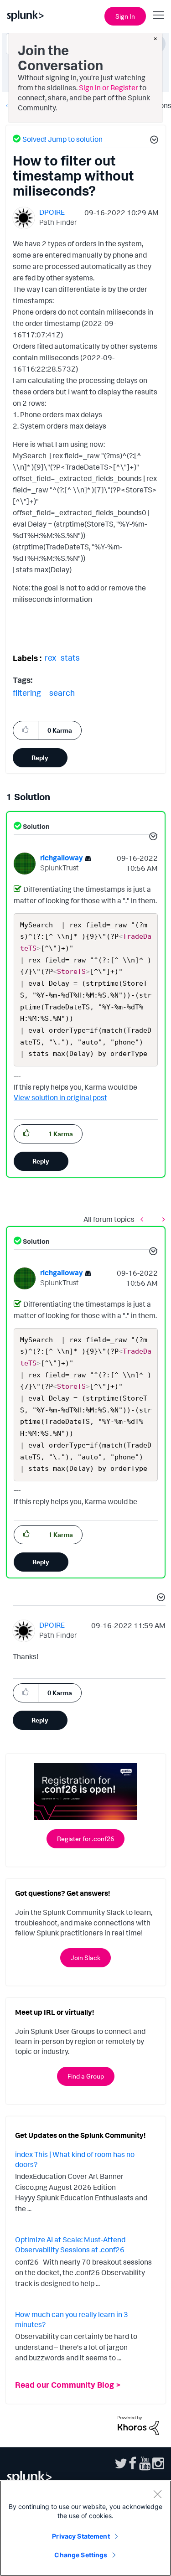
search (62, 693)
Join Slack (85, 1958)
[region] (85, 2528)
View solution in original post (60, 1097)
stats (70, 657)
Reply (40, 758)
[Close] (157, 2494)
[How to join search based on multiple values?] (144, 1219)
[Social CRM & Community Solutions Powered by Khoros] (138, 2425)
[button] (153, 141)
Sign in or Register (109, 88)
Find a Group (86, 2076)
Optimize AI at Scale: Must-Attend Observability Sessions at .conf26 (70, 2245)
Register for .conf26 (85, 1839)
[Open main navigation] (159, 15)
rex (50, 657)
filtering (27, 693)
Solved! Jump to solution (62, 139)
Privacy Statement (81, 2536)
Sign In (125, 16)
